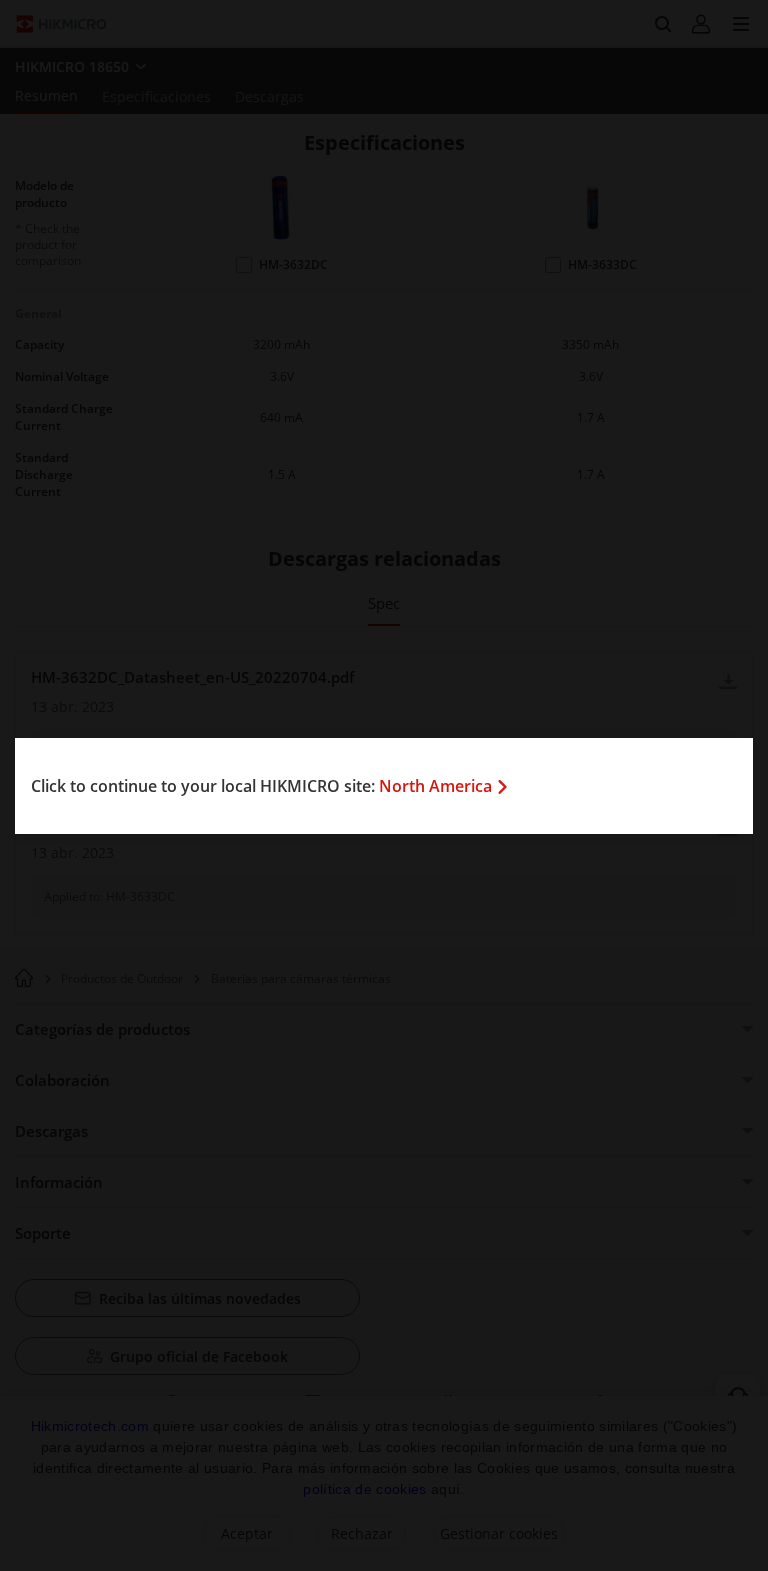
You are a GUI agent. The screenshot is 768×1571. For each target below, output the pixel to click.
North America (435, 786)
